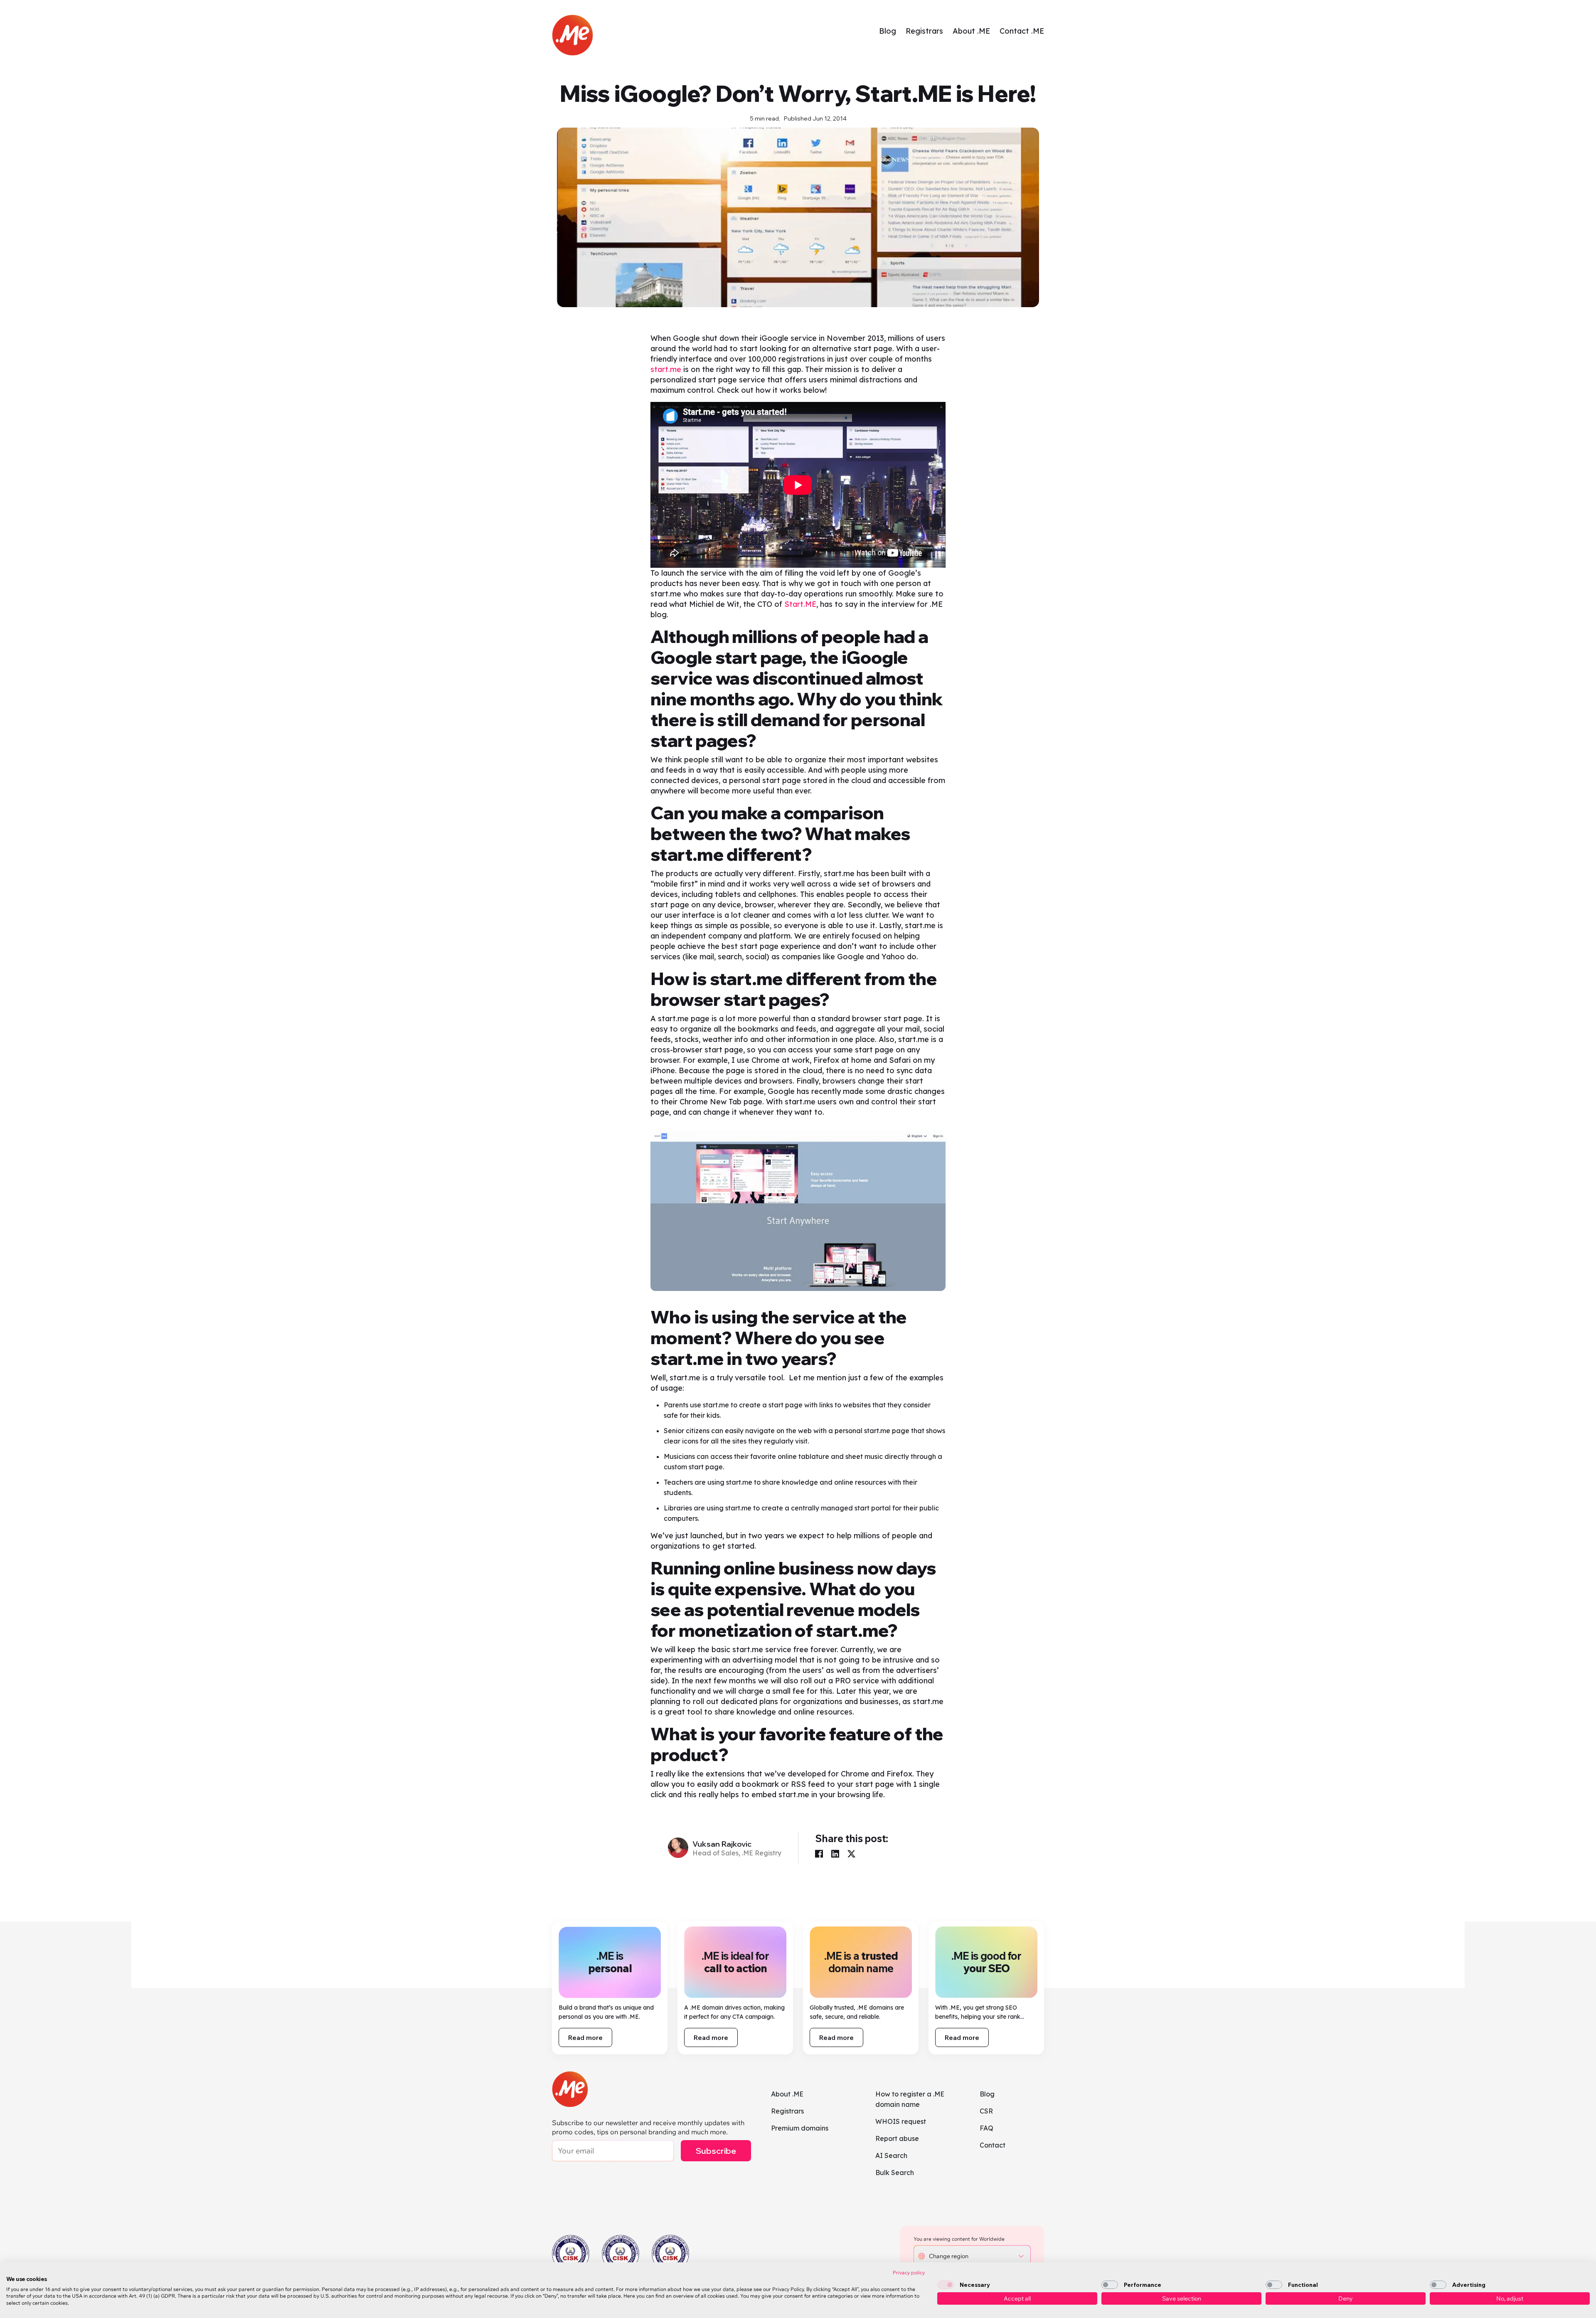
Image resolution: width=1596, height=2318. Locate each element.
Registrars (924, 31)
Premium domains (800, 2128)
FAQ (986, 2128)
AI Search (891, 2155)
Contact (993, 2145)
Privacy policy (909, 2272)
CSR (986, 2111)
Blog (888, 31)
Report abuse (897, 2138)
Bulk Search (895, 2173)
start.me (666, 369)
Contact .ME (1022, 31)
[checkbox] (946, 2285)
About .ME (971, 31)
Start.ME (800, 604)
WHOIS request (901, 2121)
